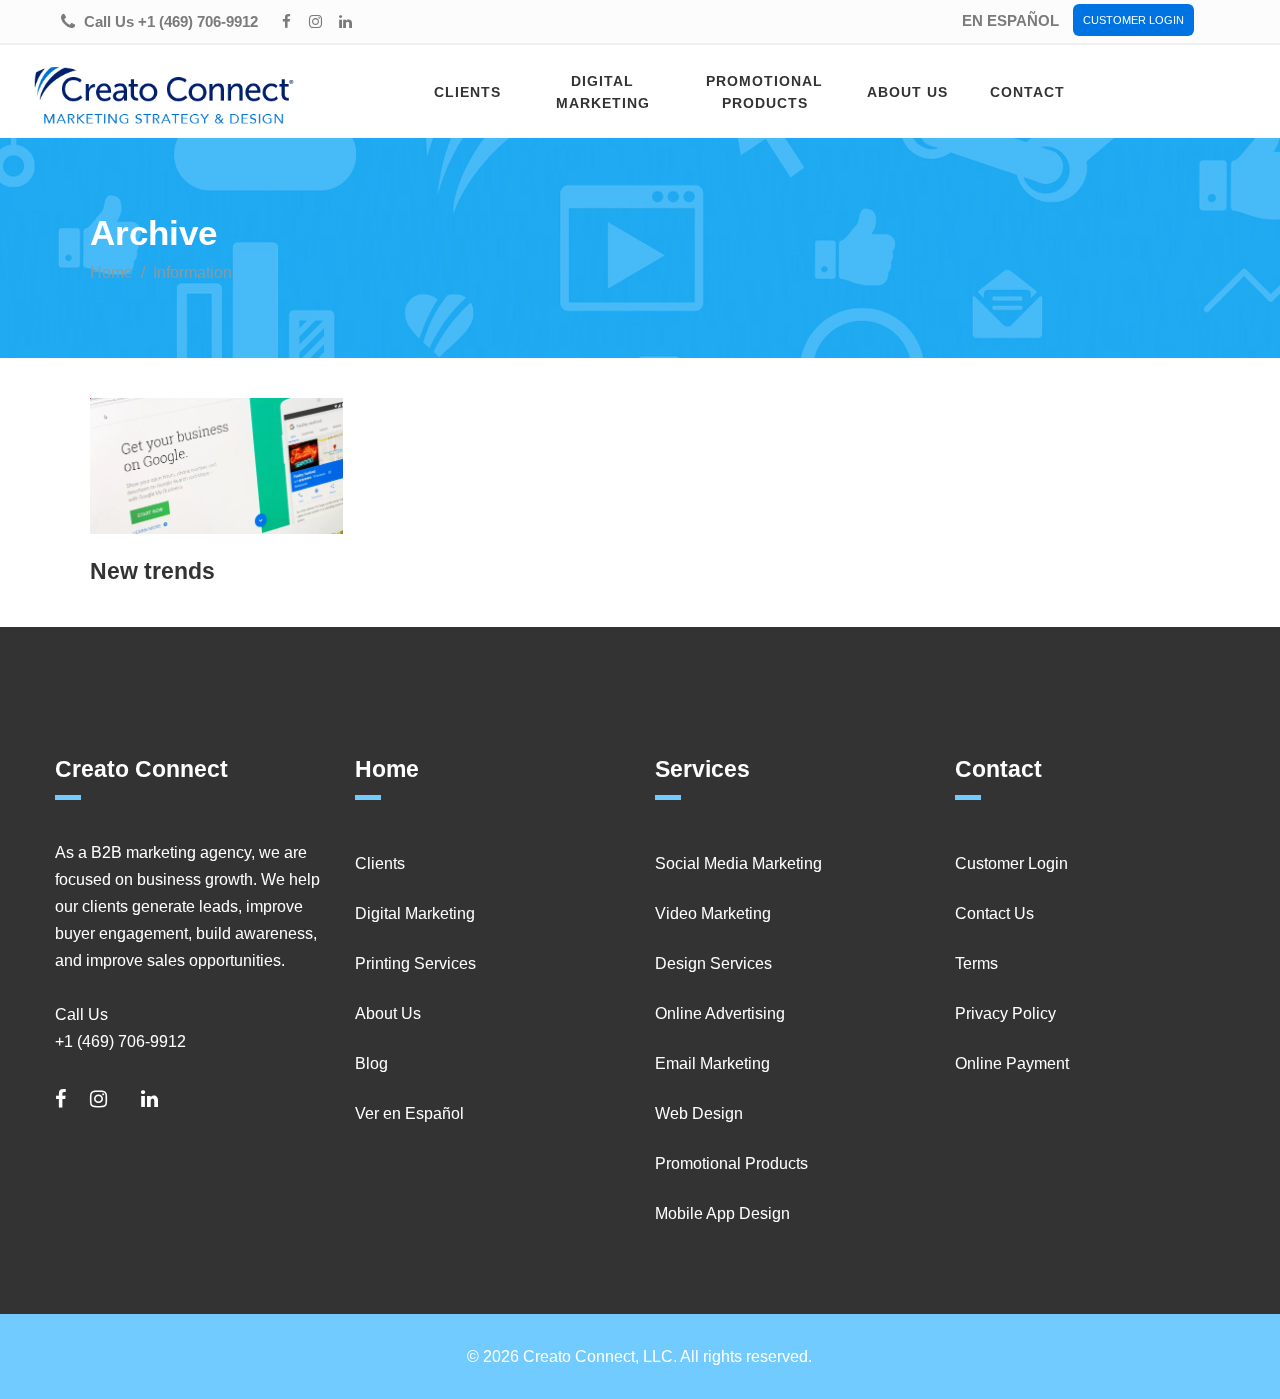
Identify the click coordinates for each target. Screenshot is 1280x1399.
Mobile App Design (722, 1213)
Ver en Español (409, 1113)
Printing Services (415, 963)
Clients (380, 863)
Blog (371, 1063)
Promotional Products (731, 1163)
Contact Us (994, 913)
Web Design (699, 1113)
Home (111, 272)
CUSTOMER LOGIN (1133, 20)
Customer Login (1011, 863)
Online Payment (1012, 1063)
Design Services (713, 963)
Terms (976, 963)
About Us (388, 1013)
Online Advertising (720, 1013)
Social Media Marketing (738, 863)
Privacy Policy (1005, 1013)
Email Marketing (712, 1063)
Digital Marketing (415, 913)
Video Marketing (713, 913)
